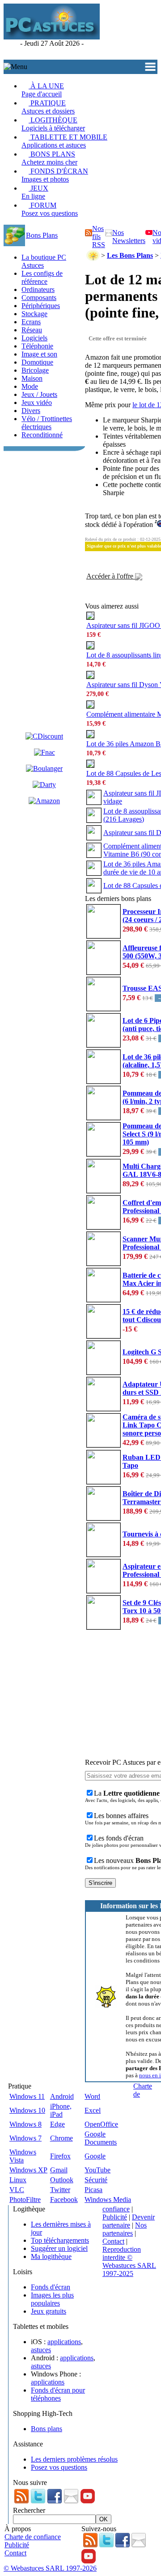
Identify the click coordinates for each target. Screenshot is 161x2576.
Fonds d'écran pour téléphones (58, 2394)
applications (64, 2342)
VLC (17, 2190)
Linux (18, 2180)
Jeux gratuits (49, 2311)
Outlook (62, 2180)
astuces (41, 2350)
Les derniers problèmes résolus (74, 2459)
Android (62, 2096)
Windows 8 (25, 2124)
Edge (57, 2124)
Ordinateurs (38, 289)
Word (92, 2096)
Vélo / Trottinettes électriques (47, 423)
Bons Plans (42, 235)
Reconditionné (42, 435)
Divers (31, 411)
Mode (30, 386)
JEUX (35, 192)
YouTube (97, 2170)
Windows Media (108, 2200)
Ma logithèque (51, 2256)
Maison (32, 378)
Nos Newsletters (129, 237)
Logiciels (34, 338)
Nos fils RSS (99, 237)
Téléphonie (37, 346)
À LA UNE (43, 90)
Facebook (64, 2200)
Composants (39, 298)
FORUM (50, 209)
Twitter (60, 2190)
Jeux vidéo (37, 402)
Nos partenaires (125, 2229)
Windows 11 (27, 2096)
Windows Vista (23, 2156)
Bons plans (47, 2429)
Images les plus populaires (52, 2299)
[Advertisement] (130, 32)
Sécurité (96, 2180)
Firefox (60, 2156)
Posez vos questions (59, 2467)
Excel (93, 2110)
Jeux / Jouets (39, 394)
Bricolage (35, 370)
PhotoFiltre (25, 2200)
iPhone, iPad (61, 2110)
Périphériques (41, 306)
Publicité (115, 2217)
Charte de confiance (33, 2537)
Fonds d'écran (51, 2287)
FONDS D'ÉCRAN (55, 175)
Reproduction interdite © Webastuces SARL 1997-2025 (129, 2261)
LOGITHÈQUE (53, 124)
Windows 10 (27, 2110)
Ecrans (31, 322)
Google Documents (101, 2138)
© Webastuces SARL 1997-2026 (50, 2568)
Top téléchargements (60, 2240)
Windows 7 (25, 2138)
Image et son (39, 354)
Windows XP (28, 2170)
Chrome (61, 2138)
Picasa (93, 2190)
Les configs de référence (42, 277)
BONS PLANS (49, 158)
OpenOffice (101, 2124)
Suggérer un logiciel (59, 2248)
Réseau (32, 330)
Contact (113, 2241)
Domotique (37, 362)
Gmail (59, 2170)
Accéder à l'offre (111, 576)
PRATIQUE (48, 107)
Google (95, 2156)
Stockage (34, 314)
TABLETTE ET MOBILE (64, 141)
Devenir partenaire (129, 2221)
